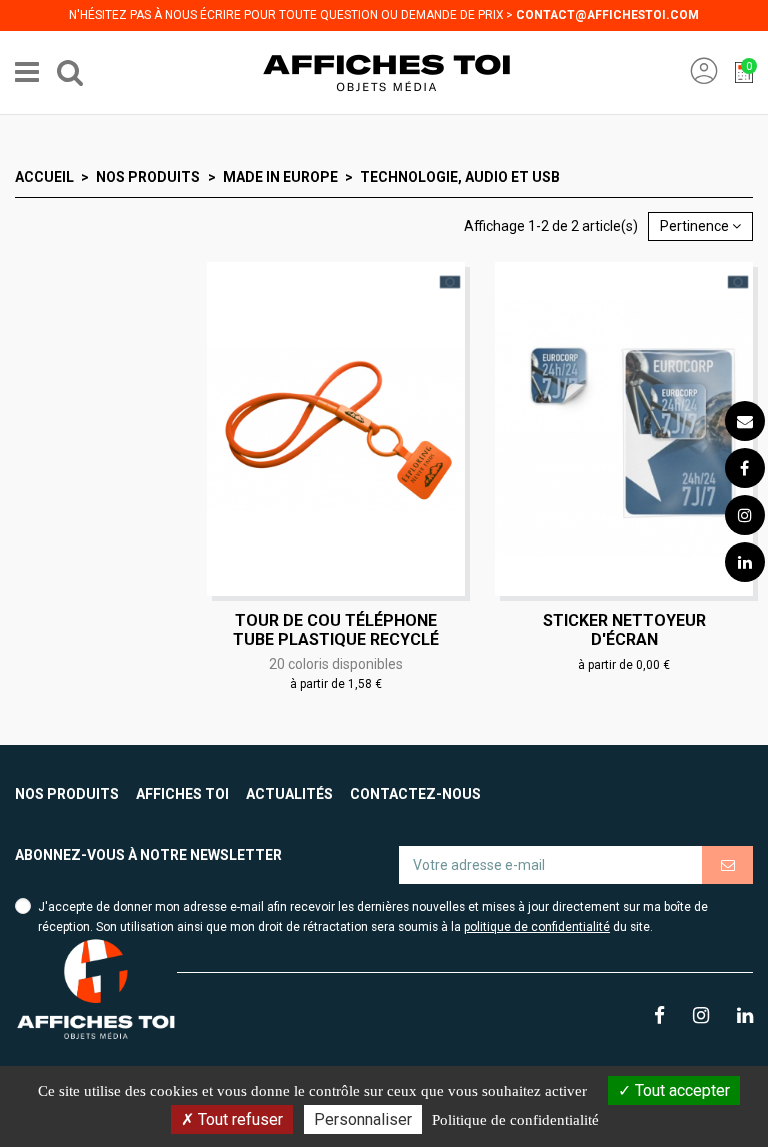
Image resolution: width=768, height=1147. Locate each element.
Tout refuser (238, 1119)
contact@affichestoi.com (607, 15)
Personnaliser (363, 1119)
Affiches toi (182, 794)
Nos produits (67, 794)
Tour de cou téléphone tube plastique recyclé (336, 630)
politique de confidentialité (537, 927)
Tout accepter (680, 1090)
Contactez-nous (415, 794)
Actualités (289, 794)
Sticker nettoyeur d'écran (624, 630)
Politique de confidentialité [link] (515, 1120)
